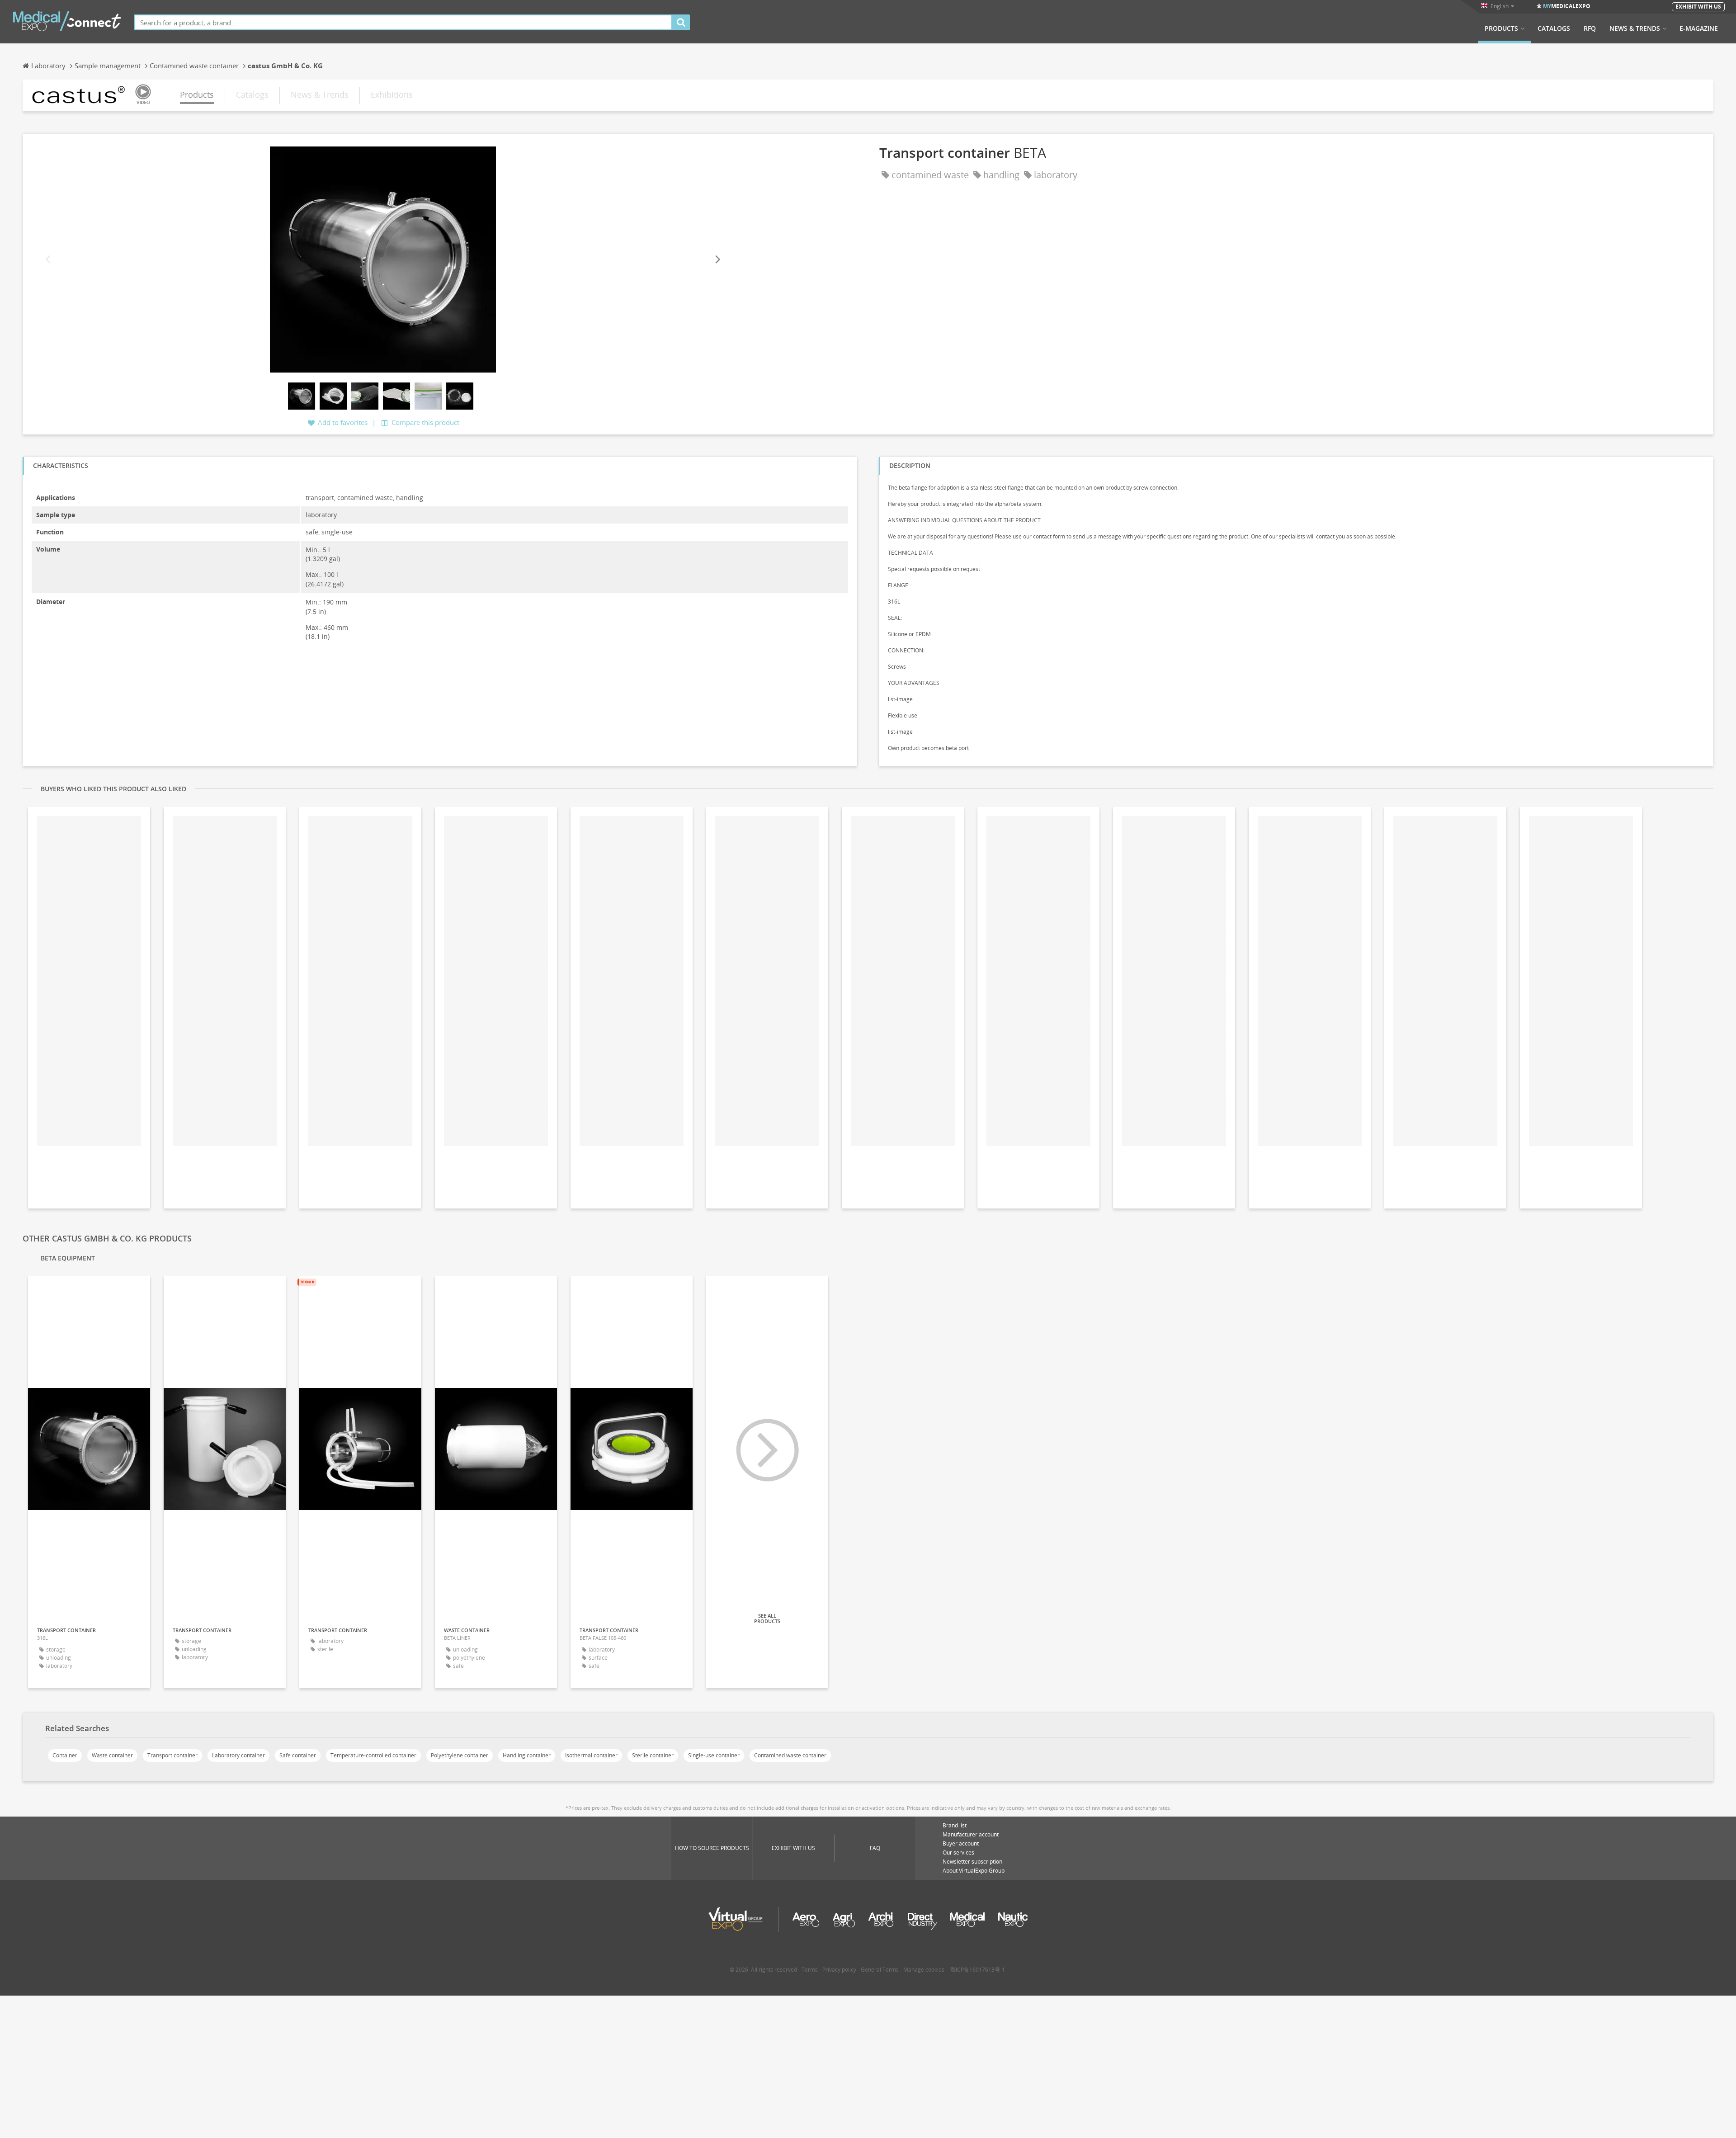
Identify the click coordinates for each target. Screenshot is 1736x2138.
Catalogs (1554, 28)
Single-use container (714, 1755)
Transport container (172, 1755)
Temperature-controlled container (373, 1755)
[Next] (717, 259)
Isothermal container (591, 1755)
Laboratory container (238, 1755)
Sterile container (653, 1755)
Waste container (112, 1755)
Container (65, 1755)
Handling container (527, 1755)
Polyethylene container (460, 1755)
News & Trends (1635, 28)
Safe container (298, 1755)
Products (1501, 28)
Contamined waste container (790, 1755)
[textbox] (403, 22)
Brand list (955, 1825)
